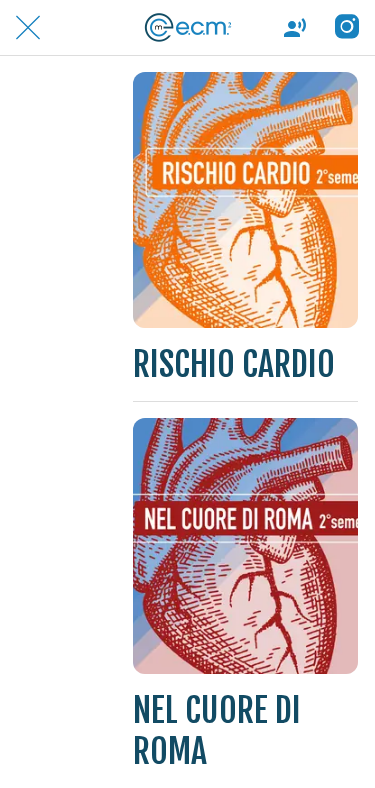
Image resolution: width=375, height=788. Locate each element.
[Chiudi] (28, 28)
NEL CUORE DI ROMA (217, 731)
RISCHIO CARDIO (234, 364)
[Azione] (347, 28)
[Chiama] (295, 28)
